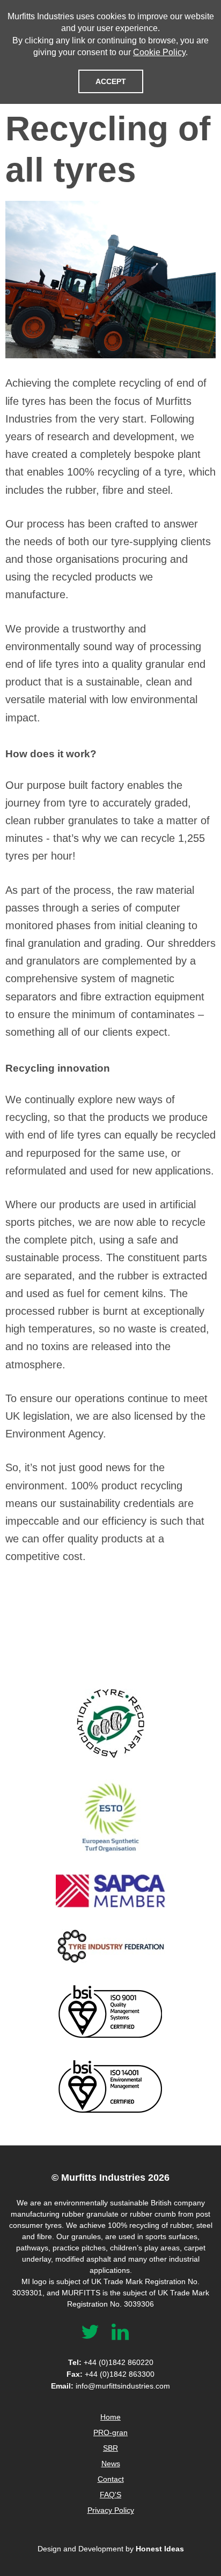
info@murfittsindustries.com (110, 2386)
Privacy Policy (111, 2510)
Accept (111, 81)
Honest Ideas (160, 2549)
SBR (110, 2448)
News (111, 2464)
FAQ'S (110, 2495)
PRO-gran (110, 2432)
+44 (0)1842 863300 (110, 2374)
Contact (111, 2479)
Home (110, 2417)
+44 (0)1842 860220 (111, 2362)
